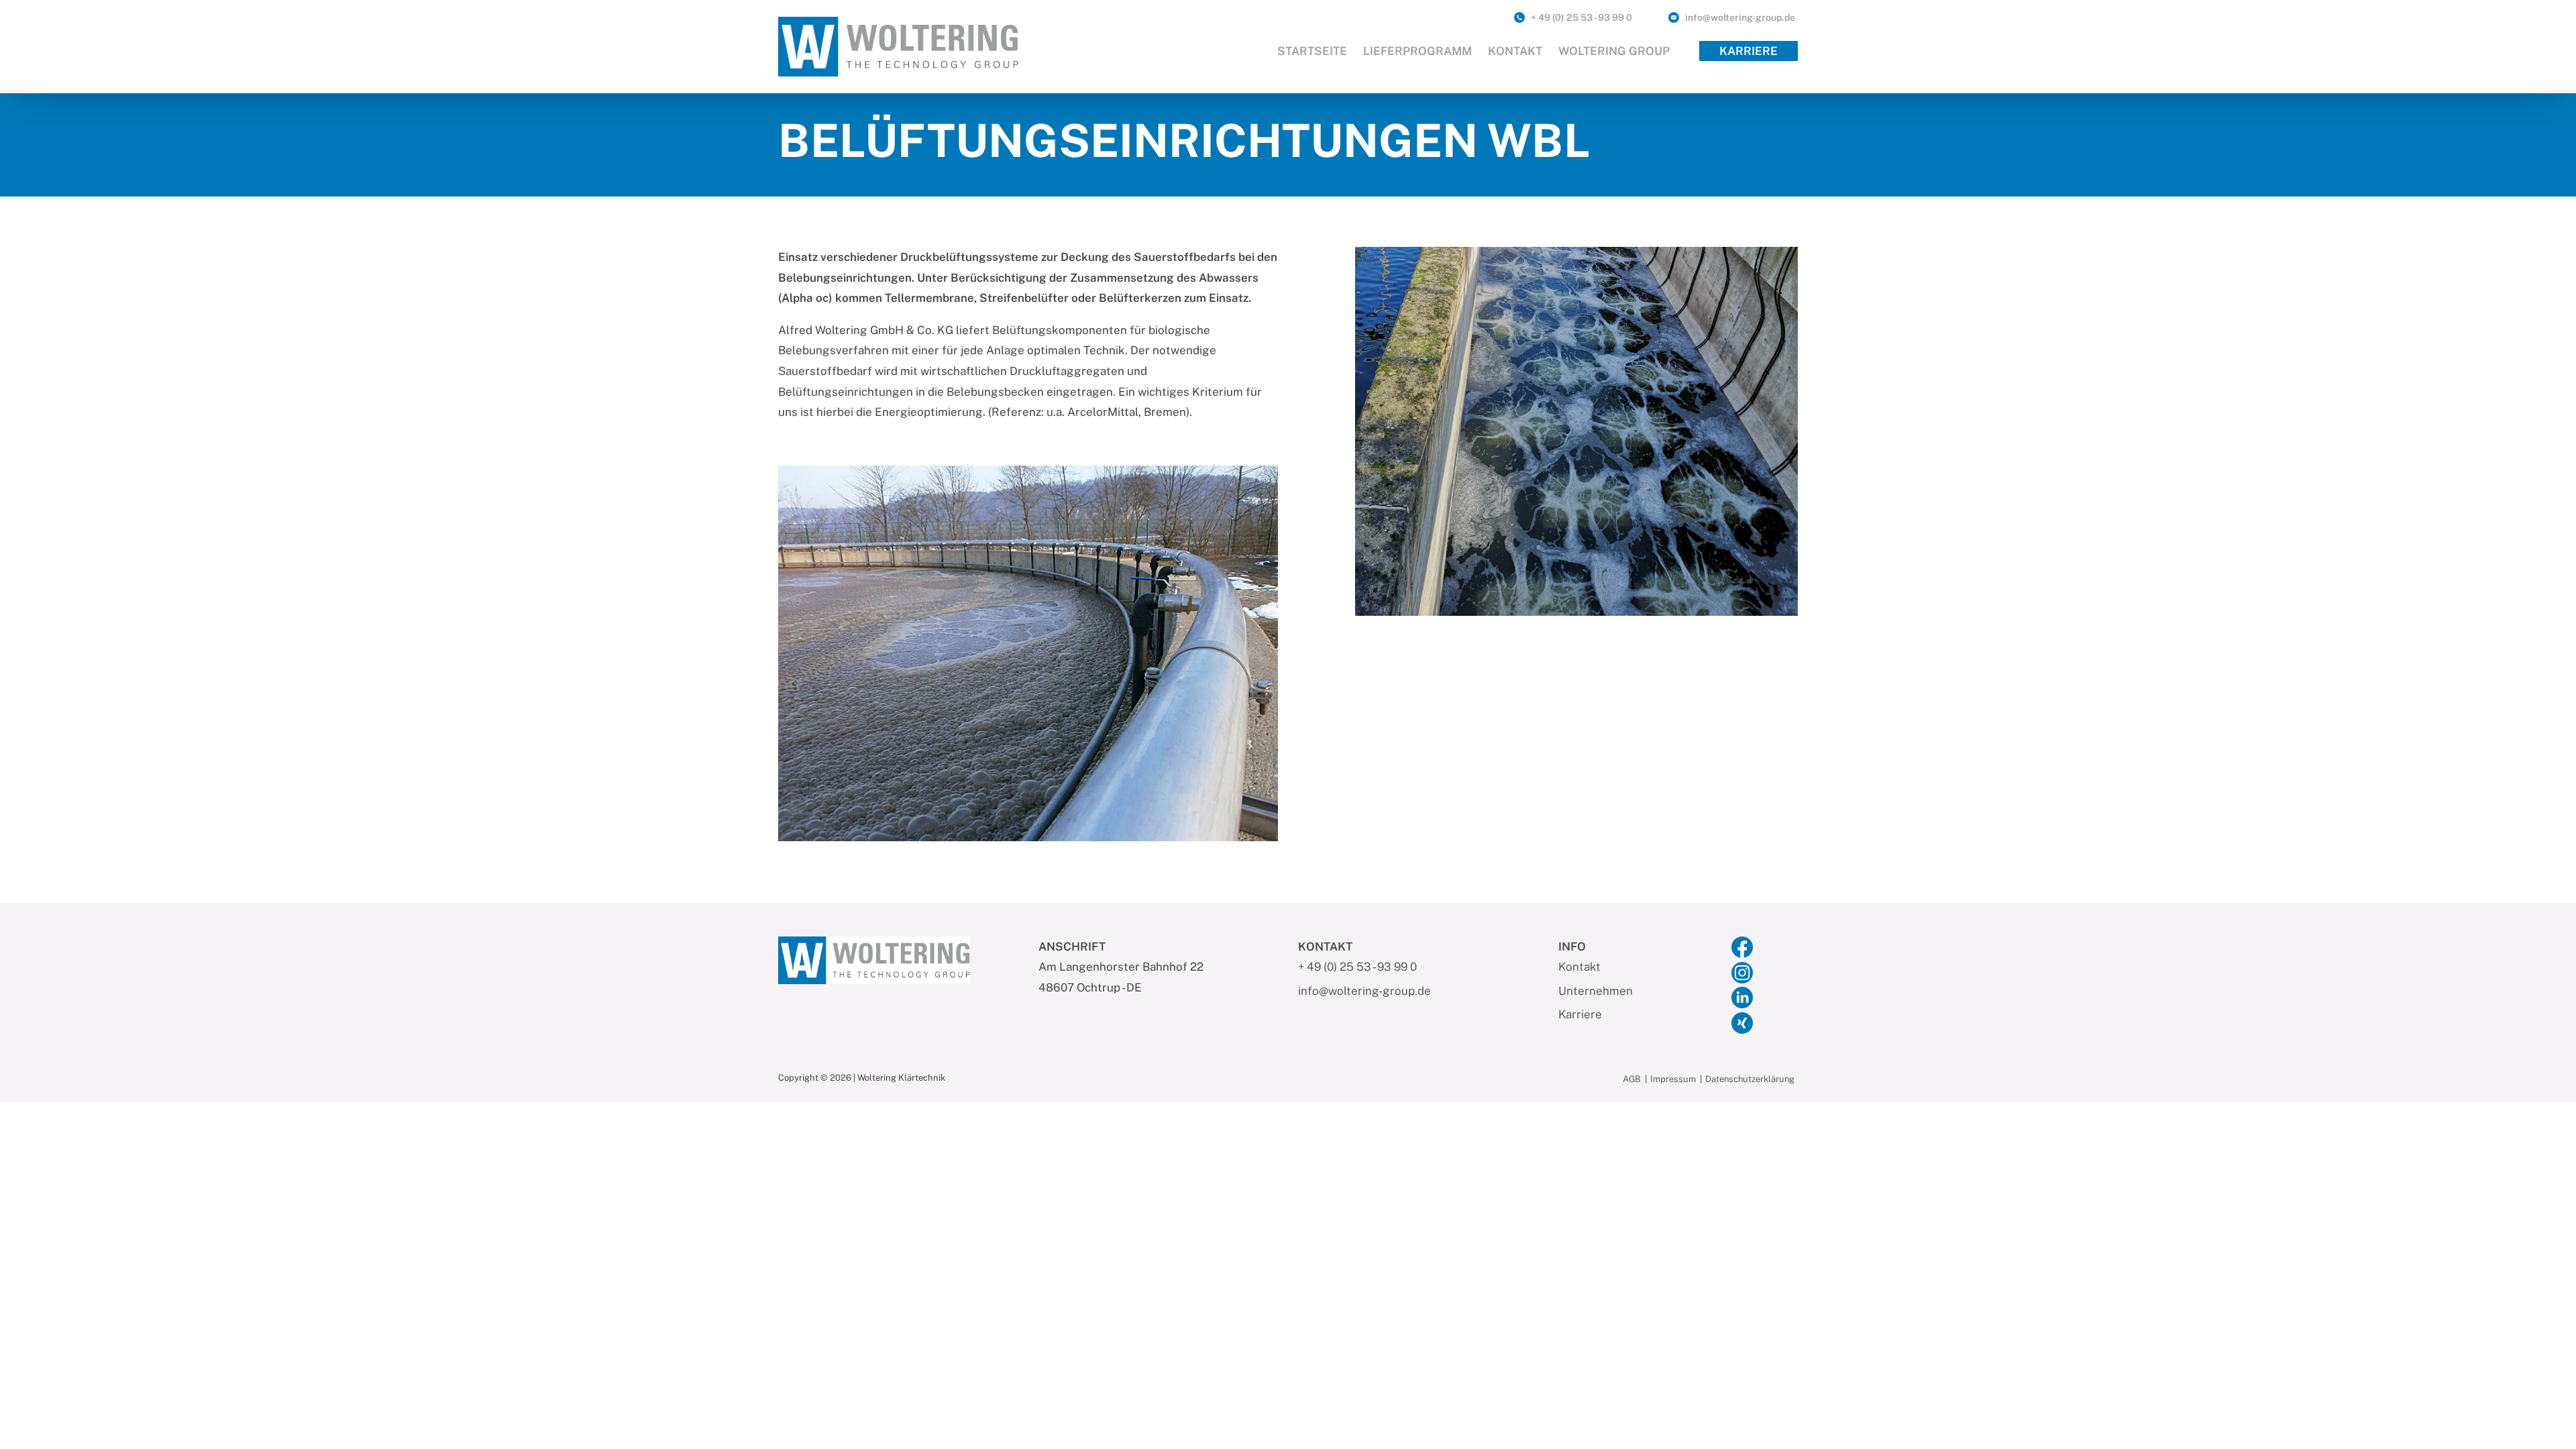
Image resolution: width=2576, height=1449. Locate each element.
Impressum (1673, 1080)
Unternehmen (1596, 991)
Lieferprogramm (1417, 51)
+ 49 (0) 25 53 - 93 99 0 (1581, 17)
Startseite (1312, 51)
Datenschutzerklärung (1750, 1080)
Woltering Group (1614, 51)
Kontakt (1515, 51)
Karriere (1749, 51)
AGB (1632, 1080)
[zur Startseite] (898, 46)
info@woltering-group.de (1740, 17)
